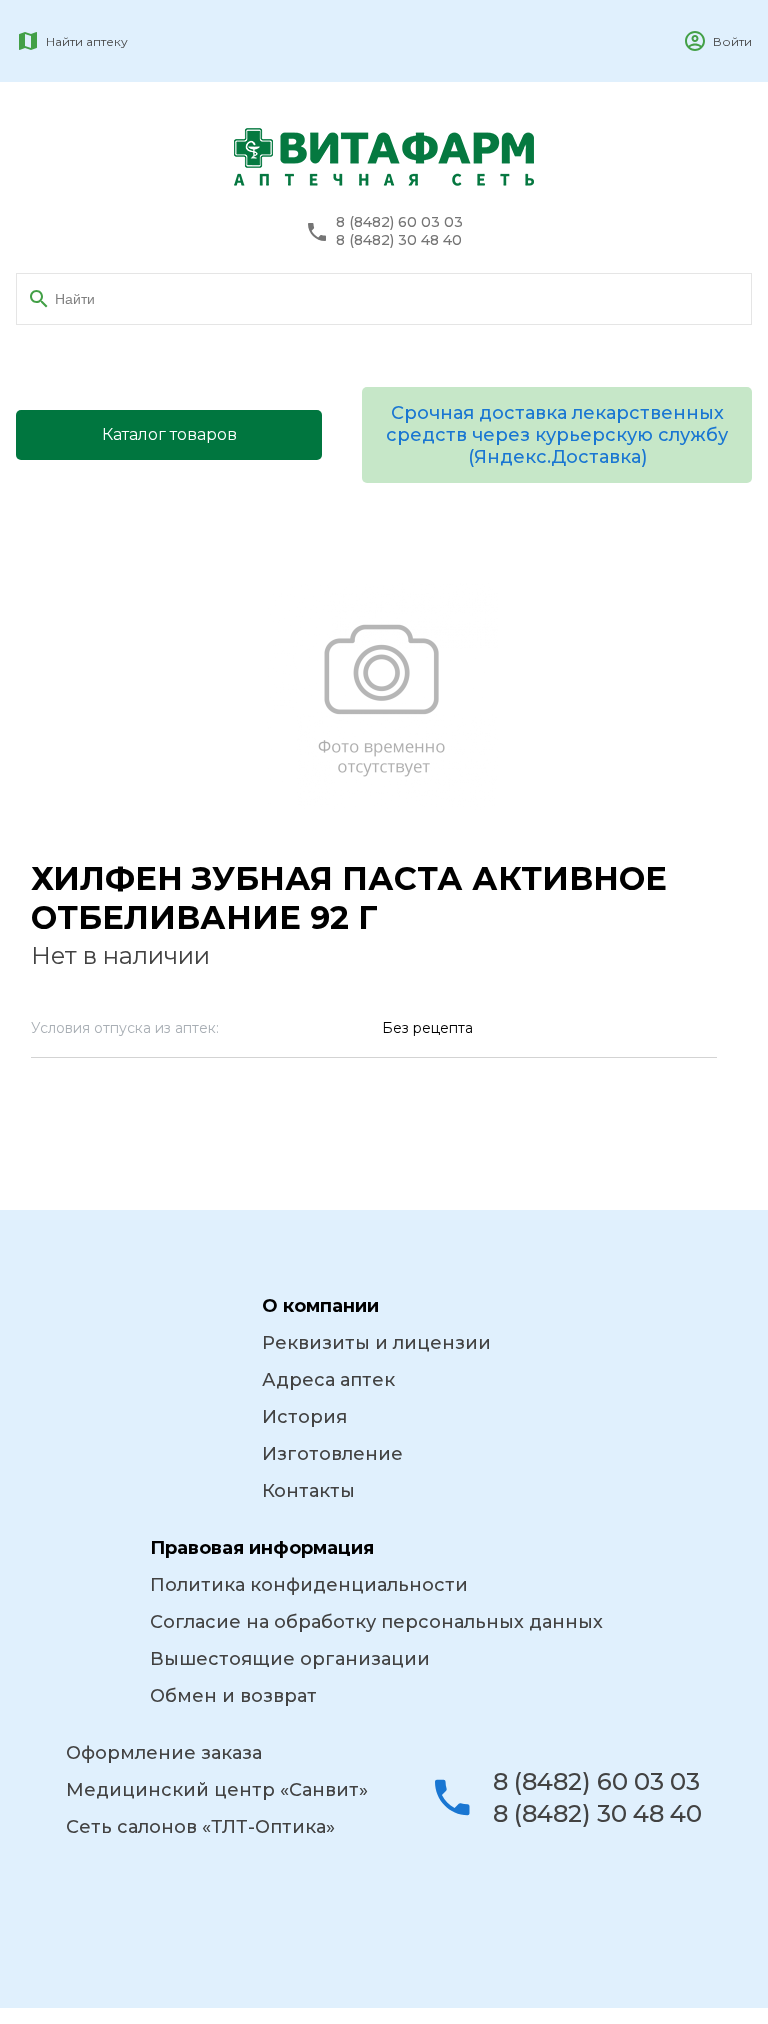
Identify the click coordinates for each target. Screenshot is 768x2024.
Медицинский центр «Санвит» (217, 1790)
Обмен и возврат (233, 1696)
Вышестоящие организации (290, 1659)
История (304, 1417)
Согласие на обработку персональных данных (376, 1622)
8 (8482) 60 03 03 (399, 222)
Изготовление (332, 1454)
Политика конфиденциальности (309, 1585)
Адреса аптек (328, 1380)
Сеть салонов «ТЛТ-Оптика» (200, 1827)
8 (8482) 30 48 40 (399, 240)
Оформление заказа (164, 1753)
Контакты (308, 1491)
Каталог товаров (169, 434)
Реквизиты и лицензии (376, 1343)
